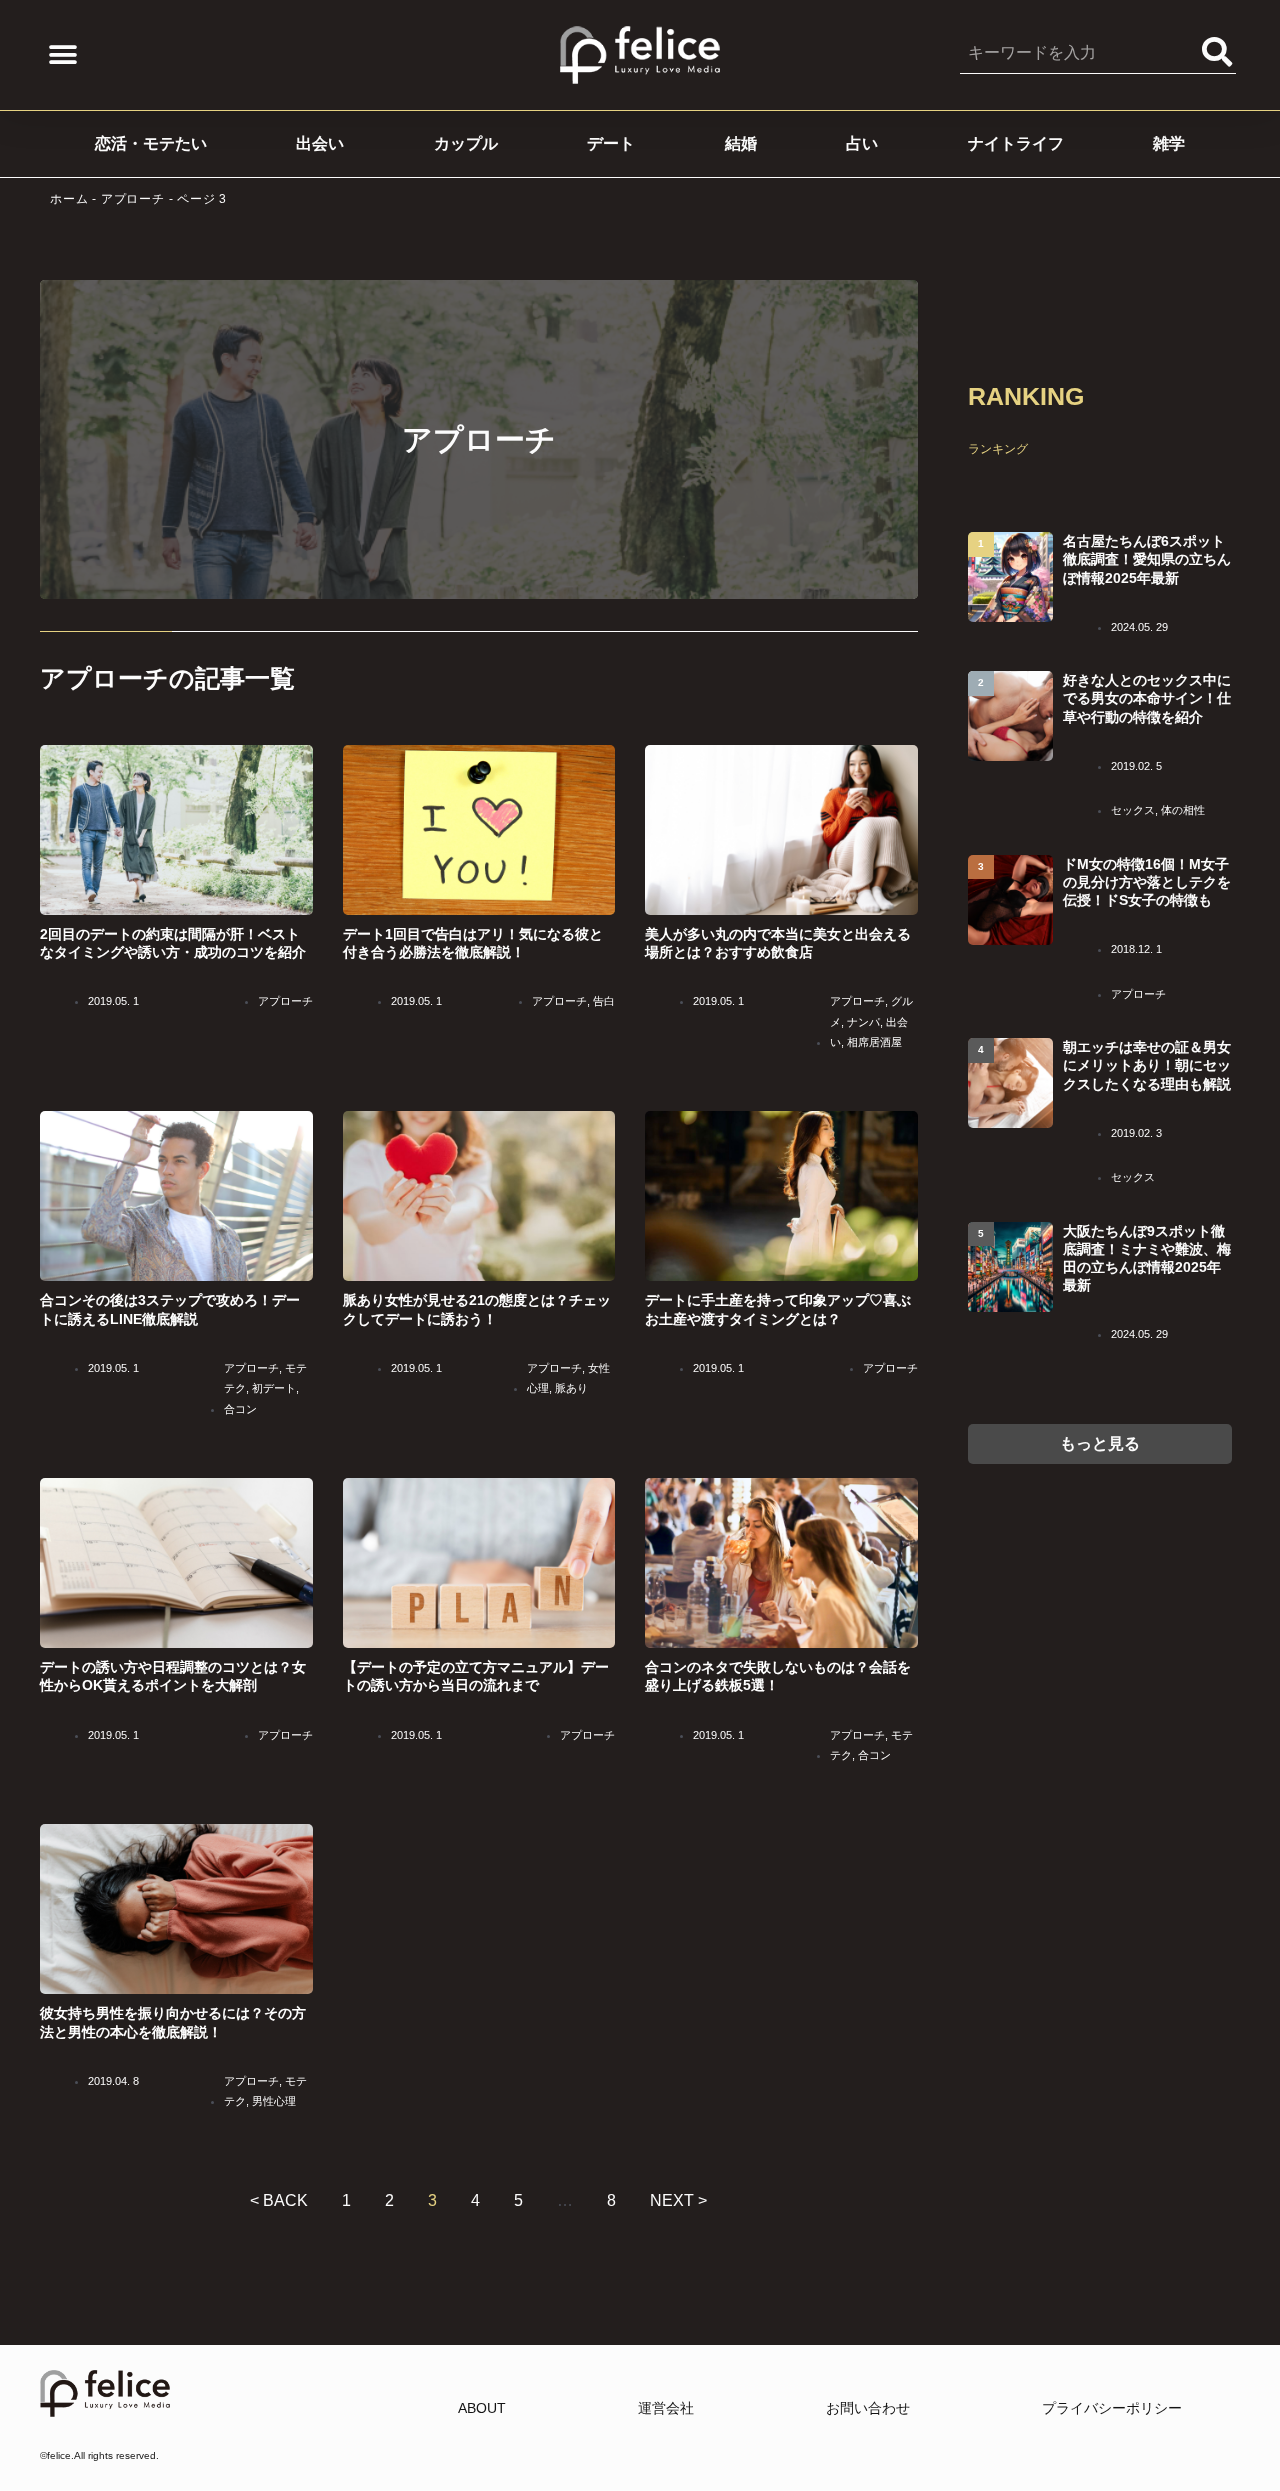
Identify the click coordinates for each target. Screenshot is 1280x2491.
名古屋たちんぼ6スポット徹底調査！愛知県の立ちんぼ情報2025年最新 (1147, 559)
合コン (240, 1409)
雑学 (1169, 143)
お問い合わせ (868, 2408)
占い (862, 143)
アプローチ (133, 199)
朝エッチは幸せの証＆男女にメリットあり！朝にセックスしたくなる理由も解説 (1147, 1065)
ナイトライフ (1016, 143)
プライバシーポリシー (1112, 2408)
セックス (1133, 810)
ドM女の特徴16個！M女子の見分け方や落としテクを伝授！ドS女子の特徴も (1147, 882)
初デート (274, 1388)
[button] (62, 55)
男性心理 (274, 2101)
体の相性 (1183, 810)
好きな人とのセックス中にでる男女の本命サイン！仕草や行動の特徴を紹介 (1147, 698)
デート (611, 143)
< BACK (279, 2200)
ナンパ (863, 1022)
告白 (604, 1001)
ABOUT (482, 2408)
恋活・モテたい (151, 143)
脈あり (571, 1388)
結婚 (741, 143)
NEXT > (678, 2200)
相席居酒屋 (874, 1042)
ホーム (69, 199)
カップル (466, 143)
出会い (320, 143)
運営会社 (666, 2408)
